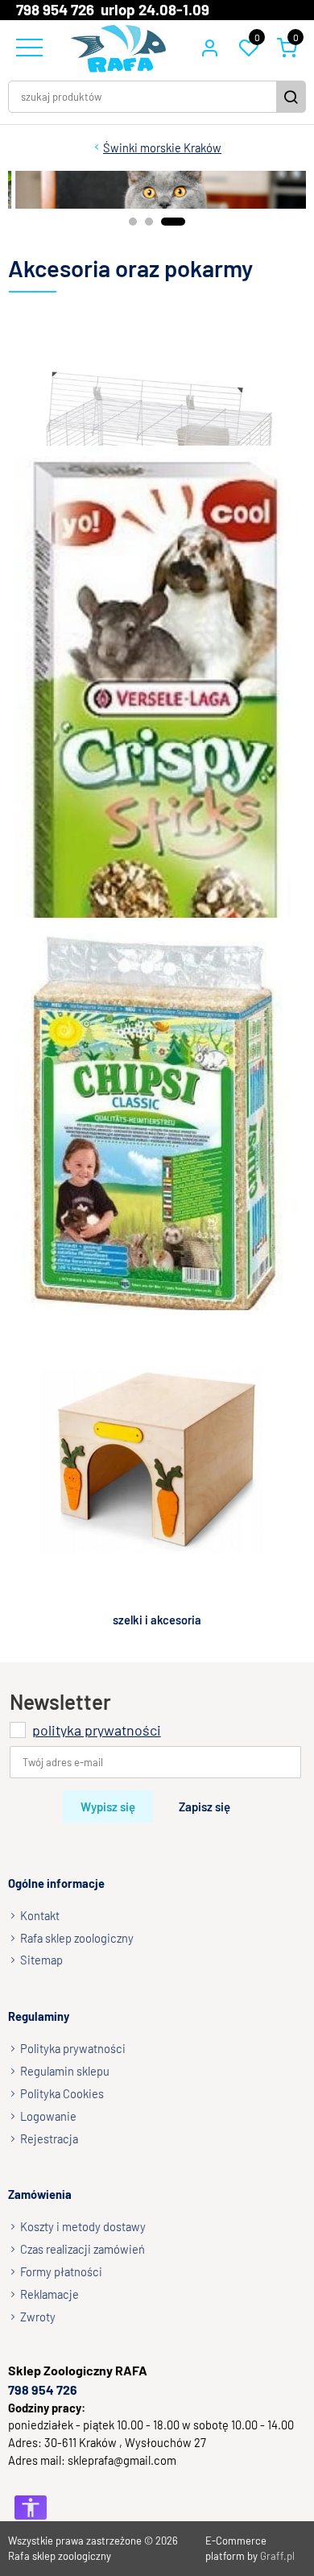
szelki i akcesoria (157, 1620)
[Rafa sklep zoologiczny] (118, 48)
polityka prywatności (97, 1729)
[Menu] (27, 48)
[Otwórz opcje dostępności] (31, 2508)
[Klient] (209, 48)
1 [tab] (133, 222)
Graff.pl (277, 2556)
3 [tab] (173, 222)
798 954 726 (43, 2389)
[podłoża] (157, 1124)
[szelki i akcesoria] (157, 1460)
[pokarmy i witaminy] (157, 790)
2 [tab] (149, 222)
